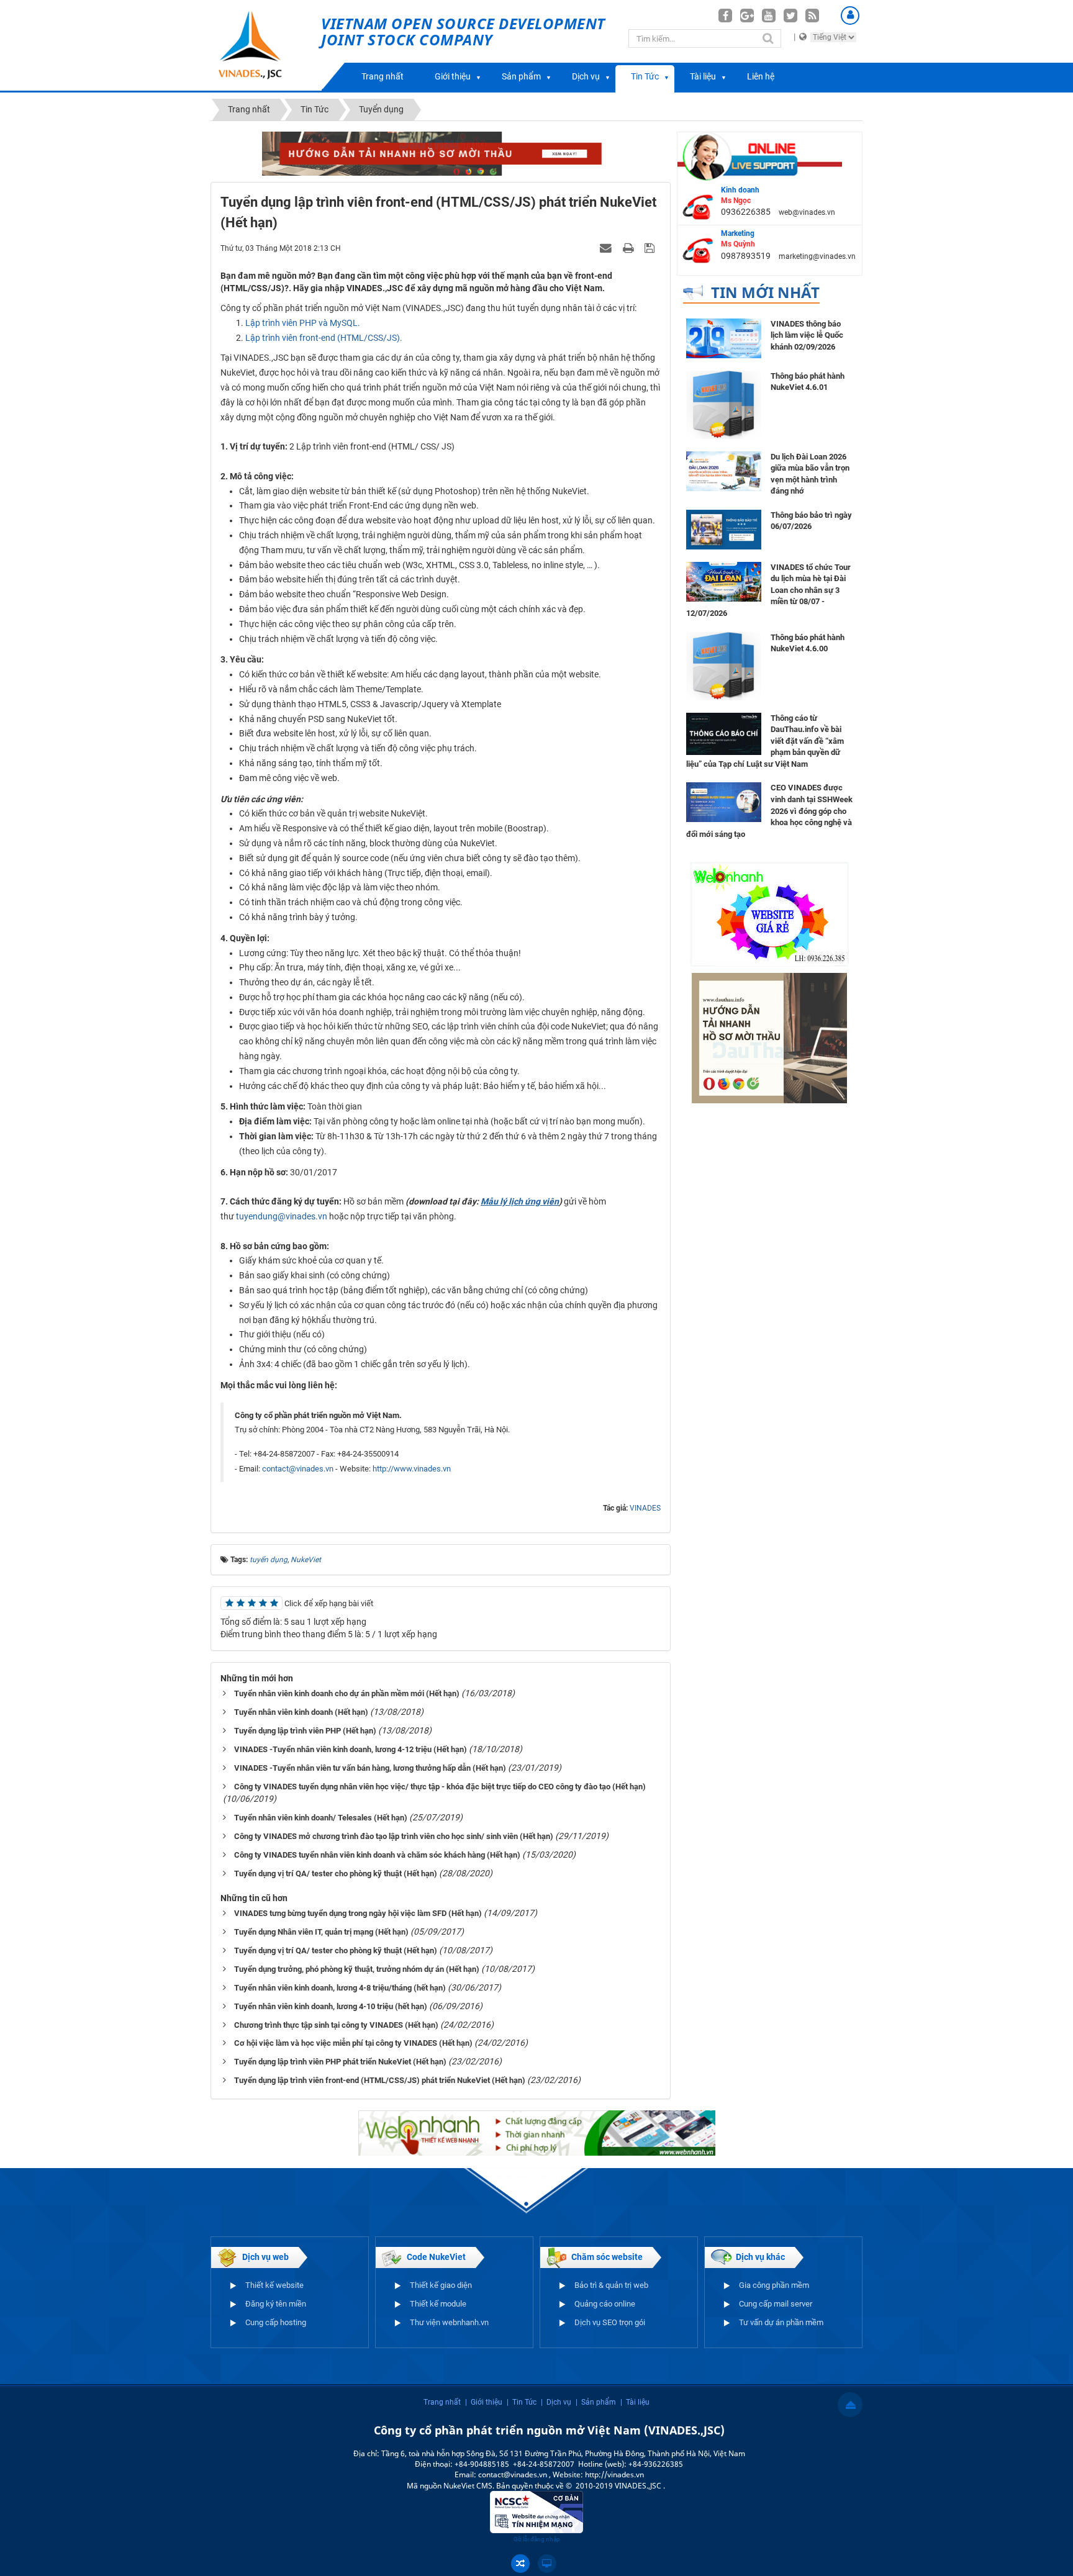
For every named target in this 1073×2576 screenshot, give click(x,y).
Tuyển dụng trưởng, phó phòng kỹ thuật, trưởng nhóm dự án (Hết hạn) (357, 1969)
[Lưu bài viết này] (651, 248)
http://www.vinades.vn (412, 1469)
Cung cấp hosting (276, 2322)
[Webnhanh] (769, 913)
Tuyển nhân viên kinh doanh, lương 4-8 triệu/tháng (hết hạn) (340, 1988)
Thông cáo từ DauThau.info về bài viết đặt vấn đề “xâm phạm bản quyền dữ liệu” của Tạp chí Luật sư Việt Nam (765, 741)
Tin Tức (645, 76)
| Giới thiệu (484, 2402)
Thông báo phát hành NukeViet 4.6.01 (808, 382)
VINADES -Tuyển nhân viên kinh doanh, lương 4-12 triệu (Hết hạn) (351, 1749)
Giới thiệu (453, 76)
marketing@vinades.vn (817, 256)
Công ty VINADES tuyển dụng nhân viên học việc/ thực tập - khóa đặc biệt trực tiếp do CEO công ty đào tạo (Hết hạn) (440, 1787)
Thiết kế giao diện (441, 2285)
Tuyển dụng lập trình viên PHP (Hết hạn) (305, 1731)
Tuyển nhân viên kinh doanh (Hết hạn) (301, 1712)
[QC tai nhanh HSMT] (441, 153)
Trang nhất (383, 76)
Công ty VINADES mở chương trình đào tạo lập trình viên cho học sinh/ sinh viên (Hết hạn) (394, 1836)
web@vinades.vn (807, 212)
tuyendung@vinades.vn (282, 1216)
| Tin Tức (522, 2402)
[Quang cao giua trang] (537, 2132)
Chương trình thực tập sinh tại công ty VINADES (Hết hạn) (336, 2025)
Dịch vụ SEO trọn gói (610, 2322)
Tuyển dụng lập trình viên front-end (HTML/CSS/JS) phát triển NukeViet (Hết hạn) (380, 2080)
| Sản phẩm (596, 2402)
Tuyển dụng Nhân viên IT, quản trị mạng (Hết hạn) (321, 1932)
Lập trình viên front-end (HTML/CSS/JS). (324, 338)
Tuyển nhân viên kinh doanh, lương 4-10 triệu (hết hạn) (331, 2006)
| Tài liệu (635, 2402)
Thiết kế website (274, 2285)
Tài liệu (703, 76)
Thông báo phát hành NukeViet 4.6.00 (808, 643)
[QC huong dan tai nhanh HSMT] (769, 1037)
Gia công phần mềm (774, 2285)
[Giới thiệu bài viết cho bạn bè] (607, 248)
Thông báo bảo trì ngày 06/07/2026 (811, 521)
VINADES (645, 1508)
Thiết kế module (438, 2304)
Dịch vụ (586, 76)
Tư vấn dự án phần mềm (781, 2322)
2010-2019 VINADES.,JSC (619, 2486)
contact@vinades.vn (298, 1469)
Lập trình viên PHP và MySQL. (303, 323)
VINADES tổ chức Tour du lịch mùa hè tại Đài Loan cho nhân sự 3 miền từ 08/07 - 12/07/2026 (768, 590)
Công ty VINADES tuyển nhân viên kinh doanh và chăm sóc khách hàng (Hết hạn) (377, 1855)
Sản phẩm (521, 76)
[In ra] (630, 248)
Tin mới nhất (765, 292)
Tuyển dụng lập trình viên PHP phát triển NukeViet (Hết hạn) (340, 2062)
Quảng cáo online (605, 2304)
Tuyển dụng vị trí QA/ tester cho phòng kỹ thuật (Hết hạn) (336, 1873)
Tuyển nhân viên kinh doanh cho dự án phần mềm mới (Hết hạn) (347, 1693)
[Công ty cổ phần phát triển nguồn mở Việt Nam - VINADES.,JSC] (264, 45)
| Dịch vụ (556, 2402)
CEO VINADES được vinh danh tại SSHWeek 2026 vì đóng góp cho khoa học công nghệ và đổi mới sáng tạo (769, 811)
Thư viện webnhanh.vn (449, 2322)
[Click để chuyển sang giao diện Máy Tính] (547, 2564)
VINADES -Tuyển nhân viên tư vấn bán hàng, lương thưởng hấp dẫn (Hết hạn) (370, 1768)
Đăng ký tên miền (276, 2304)
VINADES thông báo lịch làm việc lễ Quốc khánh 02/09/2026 (807, 335)
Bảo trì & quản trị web (611, 2285)
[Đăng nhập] (850, 16)
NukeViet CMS (468, 2486)
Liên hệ (761, 76)
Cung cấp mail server (776, 2304)
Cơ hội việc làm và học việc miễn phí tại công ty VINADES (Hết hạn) (353, 2043)
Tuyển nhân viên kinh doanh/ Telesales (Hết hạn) (321, 1818)
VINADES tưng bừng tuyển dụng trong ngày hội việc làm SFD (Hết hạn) (358, 1913)
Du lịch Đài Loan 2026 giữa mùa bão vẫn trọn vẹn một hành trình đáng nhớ (810, 474)
